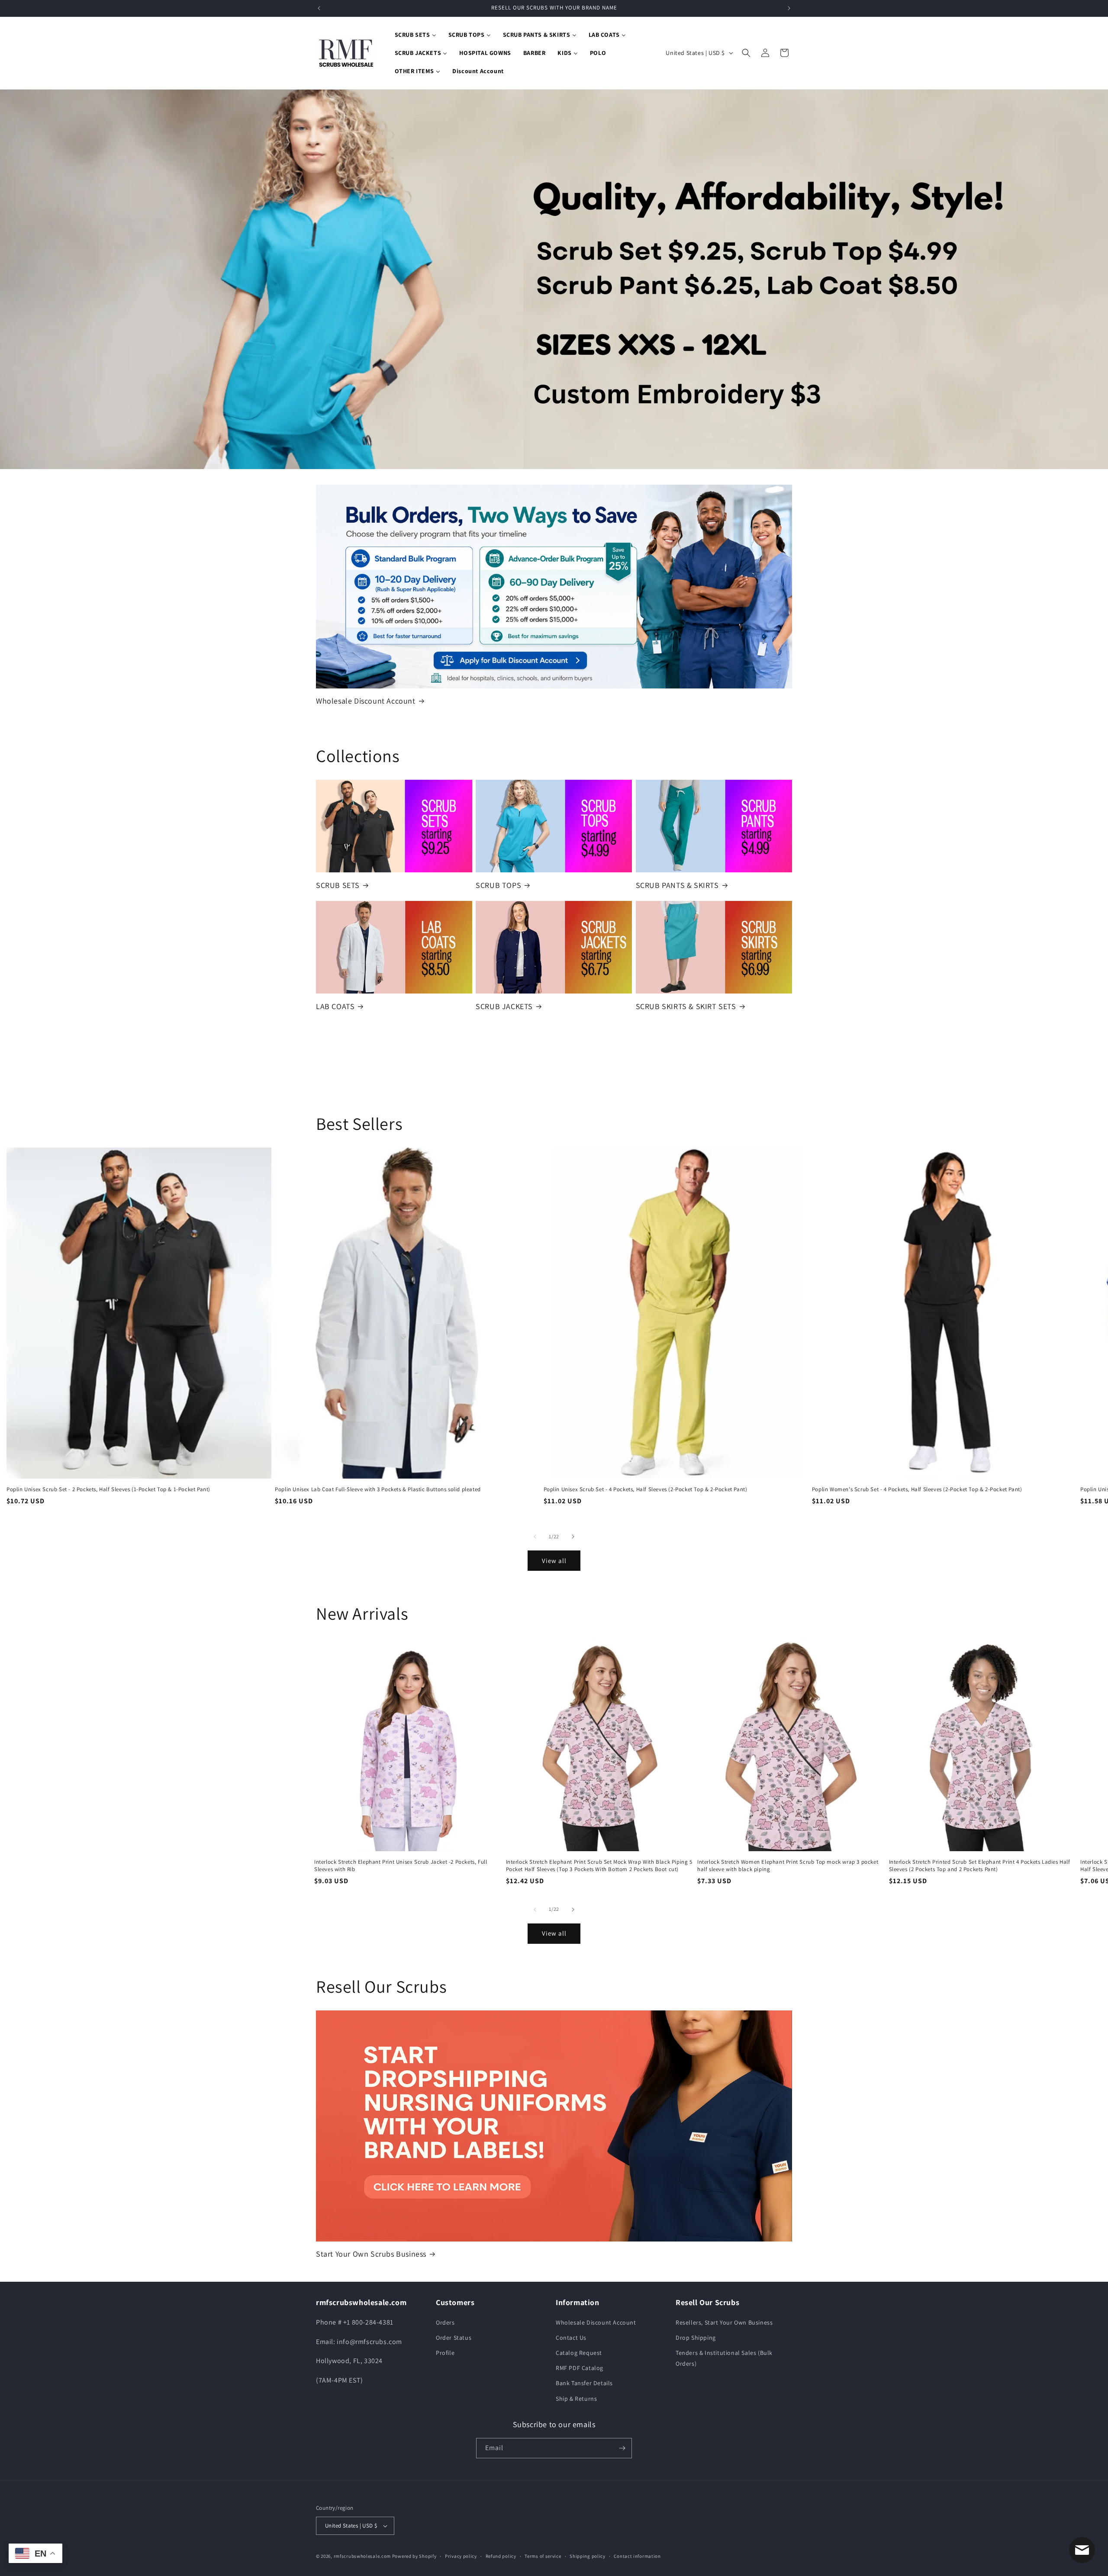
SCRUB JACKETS (504, 1006)
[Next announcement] (789, 8)
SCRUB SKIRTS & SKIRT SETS (686, 1006)
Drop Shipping (696, 2338)
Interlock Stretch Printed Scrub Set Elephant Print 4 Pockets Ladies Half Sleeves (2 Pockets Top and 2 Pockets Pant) (980, 1866)
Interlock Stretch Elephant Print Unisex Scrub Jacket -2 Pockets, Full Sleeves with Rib (401, 1866)
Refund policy (501, 2556)
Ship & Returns (576, 2399)
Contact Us (571, 2338)
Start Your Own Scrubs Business (371, 2254)
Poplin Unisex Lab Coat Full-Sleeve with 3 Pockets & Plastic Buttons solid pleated (378, 1489)
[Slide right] (573, 1537)
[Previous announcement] (319, 8)
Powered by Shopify (414, 2556)
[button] (746, 53)
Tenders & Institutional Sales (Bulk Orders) (724, 2358)
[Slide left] (535, 1537)
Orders (445, 2322)
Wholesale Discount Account (366, 701)
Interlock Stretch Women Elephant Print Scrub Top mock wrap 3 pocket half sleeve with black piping (788, 1866)
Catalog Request (579, 2353)
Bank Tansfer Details (584, 2383)
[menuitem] (415, 35)
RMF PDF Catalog (580, 2368)
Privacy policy (461, 2556)
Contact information (637, 2556)
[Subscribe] (622, 2448)
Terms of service (543, 2556)
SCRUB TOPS (498, 885)
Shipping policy (588, 2556)
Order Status (454, 2338)
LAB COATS (335, 1006)
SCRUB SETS (338, 885)
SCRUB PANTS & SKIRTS (677, 885)
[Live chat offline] (1082, 2550)
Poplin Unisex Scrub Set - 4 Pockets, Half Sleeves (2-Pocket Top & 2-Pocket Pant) (646, 1489)
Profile (445, 2353)
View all (554, 1561)
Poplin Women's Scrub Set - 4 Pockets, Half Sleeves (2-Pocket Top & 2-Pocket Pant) (917, 1489)
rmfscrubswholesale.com (362, 2556)
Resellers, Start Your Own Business (724, 2322)
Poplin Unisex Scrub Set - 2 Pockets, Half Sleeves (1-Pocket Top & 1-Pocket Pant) (108, 1489)
